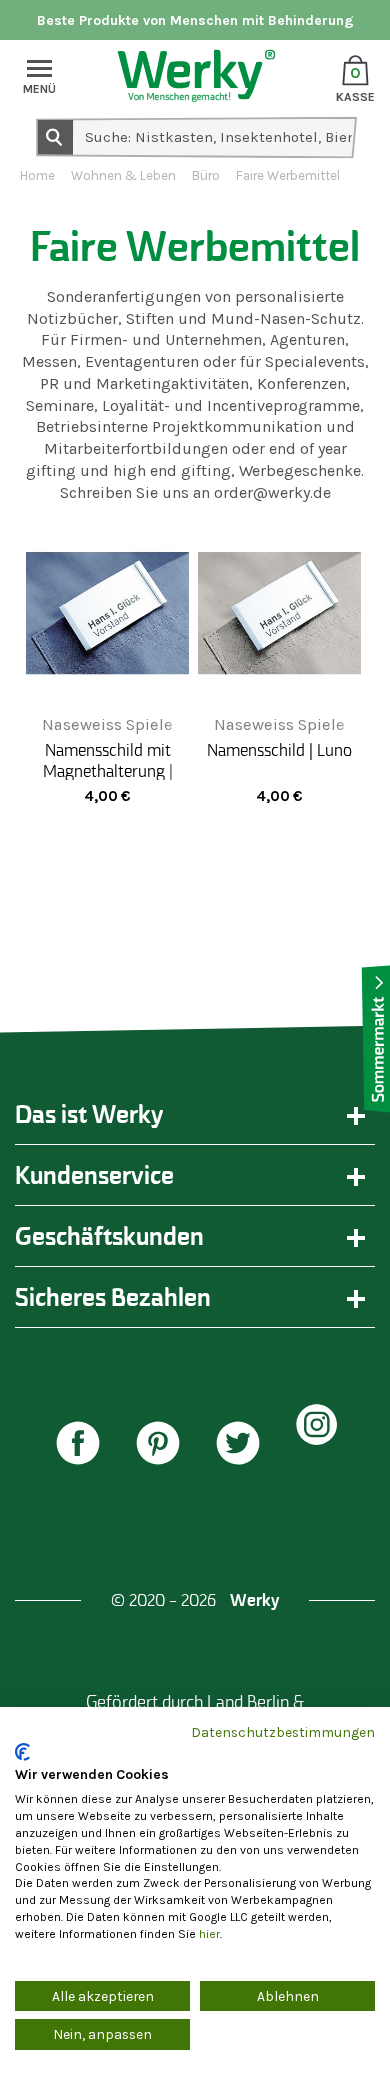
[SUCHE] (54, 136)
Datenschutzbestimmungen (283, 1732)
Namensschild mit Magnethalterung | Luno (108, 770)
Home (37, 175)
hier (209, 1934)
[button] (83, 1445)
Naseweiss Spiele (107, 724)
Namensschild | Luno (279, 750)
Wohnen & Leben (123, 175)
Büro (206, 175)
